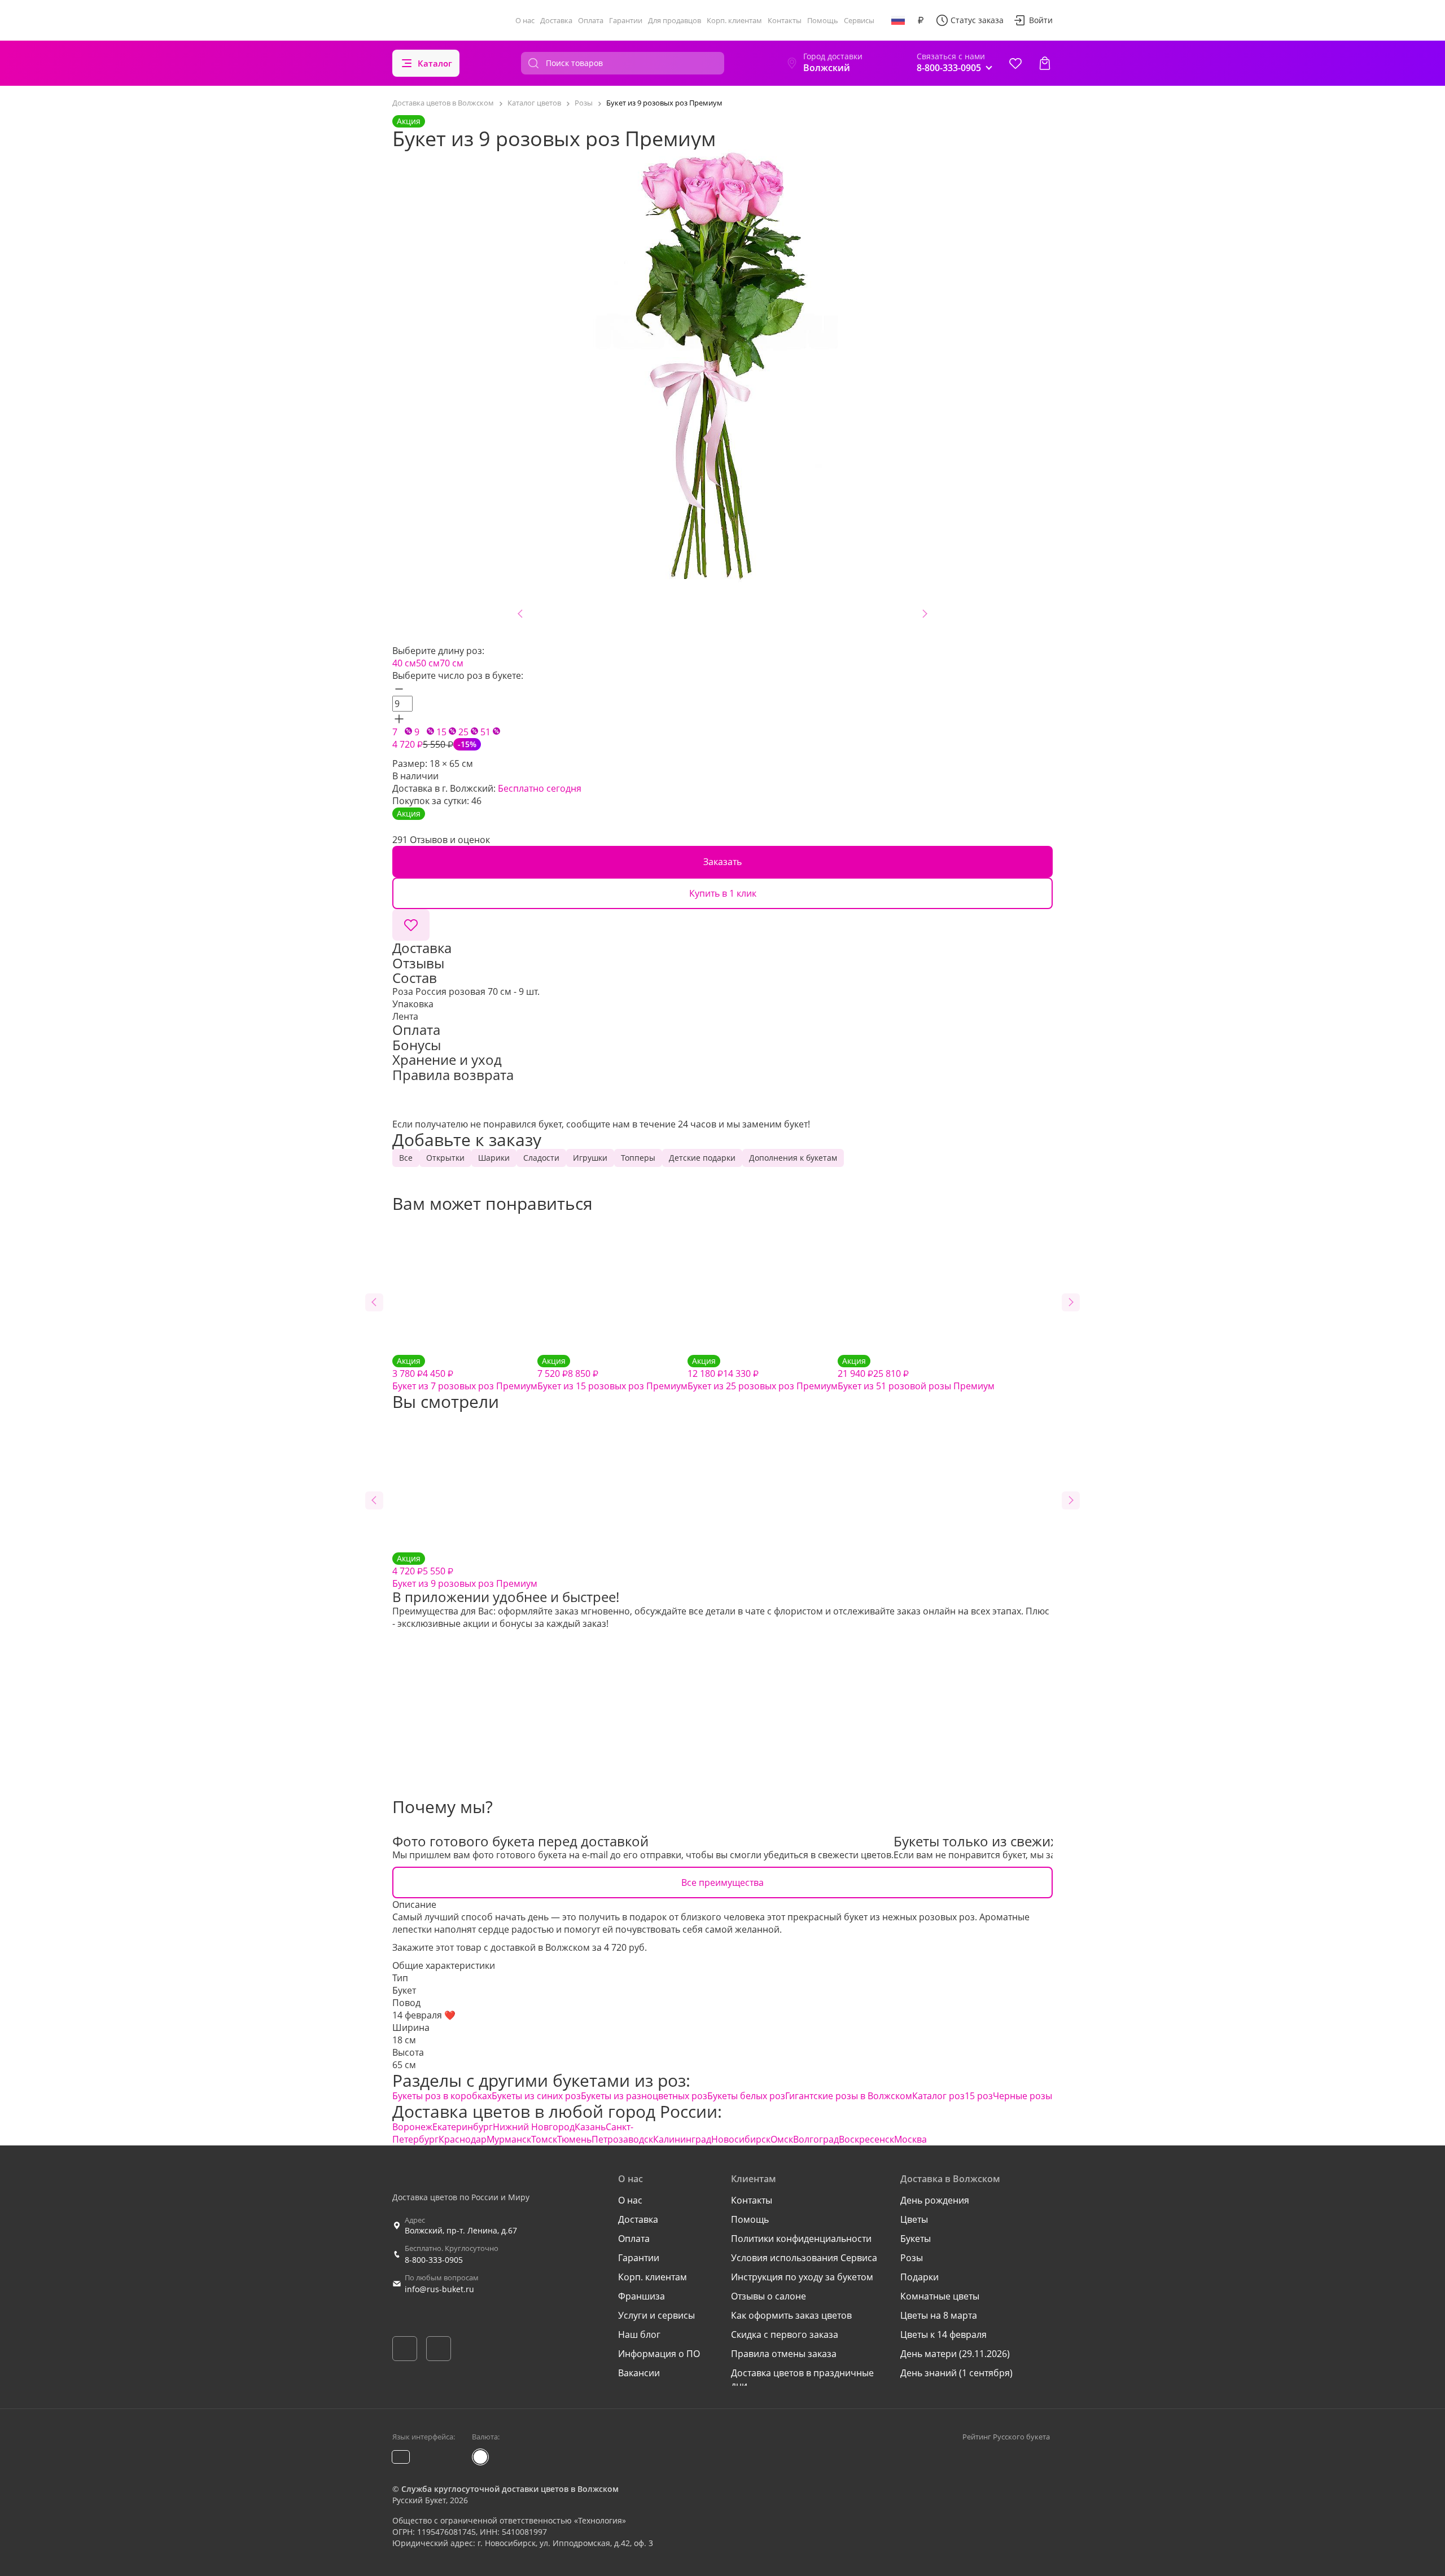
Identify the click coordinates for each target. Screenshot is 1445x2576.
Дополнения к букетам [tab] (793, 1158)
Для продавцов (675, 20)
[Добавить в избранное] (411, 925)
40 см (404, 663)
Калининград (682, 2139)
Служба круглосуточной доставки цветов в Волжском (510, 2489)
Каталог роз (938, 2096)
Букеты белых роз (746, 2096)
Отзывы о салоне (769, 2296)
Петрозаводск (622, 2139)
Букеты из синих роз (536, 2096)
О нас (525, 20)
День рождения (935, 2200)
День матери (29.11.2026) (955, 2354)
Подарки (919, 2277)
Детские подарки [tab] (702, 1158)
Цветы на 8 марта (939, 2315)
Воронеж (412, 2127)
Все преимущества (722, 1882)
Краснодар (463, 2139)
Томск (544, 2139)
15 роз (979, 2096)
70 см (452, 663)
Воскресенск (866, 2139)
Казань (590, 2127)
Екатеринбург (463, 2127)
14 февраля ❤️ (424, 2015)
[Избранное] (1015, 63)
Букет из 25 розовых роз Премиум (763, 1374)
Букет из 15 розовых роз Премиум (612, 1374)
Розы (912, 2258)
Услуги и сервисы (656, 2315)
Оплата (591, 20)
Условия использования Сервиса (804, 2258)
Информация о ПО (659, 2354)
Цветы (914, 2219)
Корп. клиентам (734, 20)
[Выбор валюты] (921, 20)
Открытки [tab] (445, 1158)
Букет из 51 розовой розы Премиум (916, 1374)
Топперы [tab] (638, 1158)
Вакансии (639, 2373)
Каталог (435, 63)
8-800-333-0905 (434, 2260)
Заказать (722, 862)
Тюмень (574, 2139)
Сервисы (859, 20)
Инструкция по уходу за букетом (802, 2277)
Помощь (823, 20)
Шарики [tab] (494, 1158)
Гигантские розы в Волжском (849, 2096)
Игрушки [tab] (590, 1158)
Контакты (785, 20)
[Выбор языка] (898, 20)
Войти (1041, 20)
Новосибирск (741, 2139)
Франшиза (642, 2296)
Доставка (556, 20)
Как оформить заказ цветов (791, 2315)
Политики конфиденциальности (801, 2239)
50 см (428, 663)
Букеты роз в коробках (442, 2096)
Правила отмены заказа (784, 2354)
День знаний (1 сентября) (956, 2373)
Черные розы (1023, 2096)
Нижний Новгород (534, 2127)
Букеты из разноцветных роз (644, 2096)
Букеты (916, 2239)
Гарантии (626, 20)
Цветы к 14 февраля (943, 2334)
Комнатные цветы (940, 2296)
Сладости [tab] (541, 1158)
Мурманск (509, 2139)
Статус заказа (977, 20)
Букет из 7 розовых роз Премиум (465, 1374)
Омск (782, 2139)
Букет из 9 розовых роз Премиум (465, 1571)
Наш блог (639, 2334)
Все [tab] (406, 1158)
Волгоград (816, 2139)
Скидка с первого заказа (785, 2334)
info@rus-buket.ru (439, 2289)
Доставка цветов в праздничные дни (802, 2379)
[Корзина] (1045, 63)
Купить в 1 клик (723, 893)
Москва (910, 2139)
